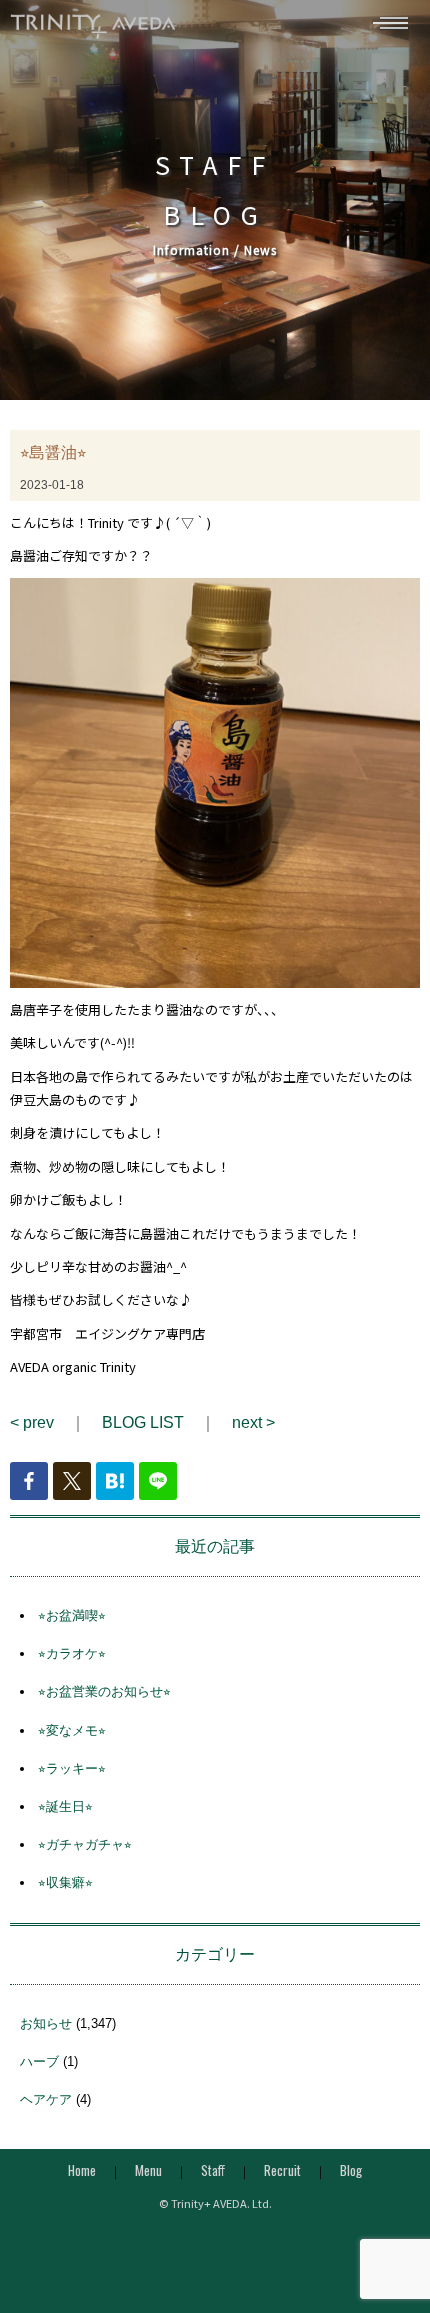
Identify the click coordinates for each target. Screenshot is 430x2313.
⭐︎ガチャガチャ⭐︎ (85, 1844)
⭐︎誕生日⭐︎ (65, 1806)
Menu (148, 2170)
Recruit (282, 2170)
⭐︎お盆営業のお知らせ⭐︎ (104, 1691)
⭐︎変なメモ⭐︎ (72, 1730)
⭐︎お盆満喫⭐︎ (72, 1615)
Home (82, 2170)
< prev (32, 1422)
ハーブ (39, 2061)
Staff (213, 2170)
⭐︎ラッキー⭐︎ (72, 1768)
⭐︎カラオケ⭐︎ (72, 1653)
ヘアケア (46, 2099)
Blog (351, 2170)
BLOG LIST (143, 1422)
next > (253, 1422)
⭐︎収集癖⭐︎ (65, 1882)
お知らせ (46, 2023)
